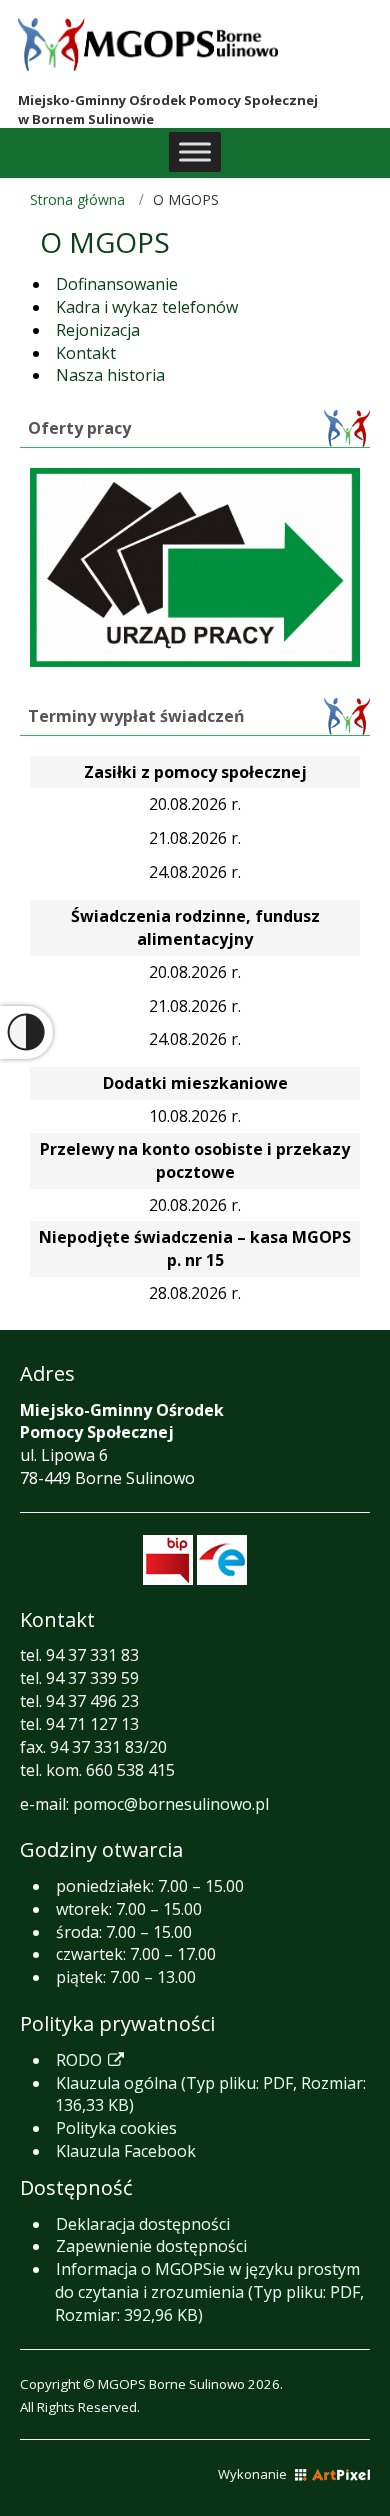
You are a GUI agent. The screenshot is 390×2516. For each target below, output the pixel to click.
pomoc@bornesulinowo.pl (171, 1804)
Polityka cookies (116, 2128)
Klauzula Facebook (126, 2151)
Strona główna (77, 199)
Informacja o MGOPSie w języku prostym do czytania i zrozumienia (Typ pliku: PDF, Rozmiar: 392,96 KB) (209, 2292)
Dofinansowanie (117, 284)
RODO (89, 2060)
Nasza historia (110, 375)
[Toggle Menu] (195, 151)
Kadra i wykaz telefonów (147, 307)
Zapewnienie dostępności (151, 2246)
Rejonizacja (98, 330)
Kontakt (86, 353)
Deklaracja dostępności (143, 2224)
